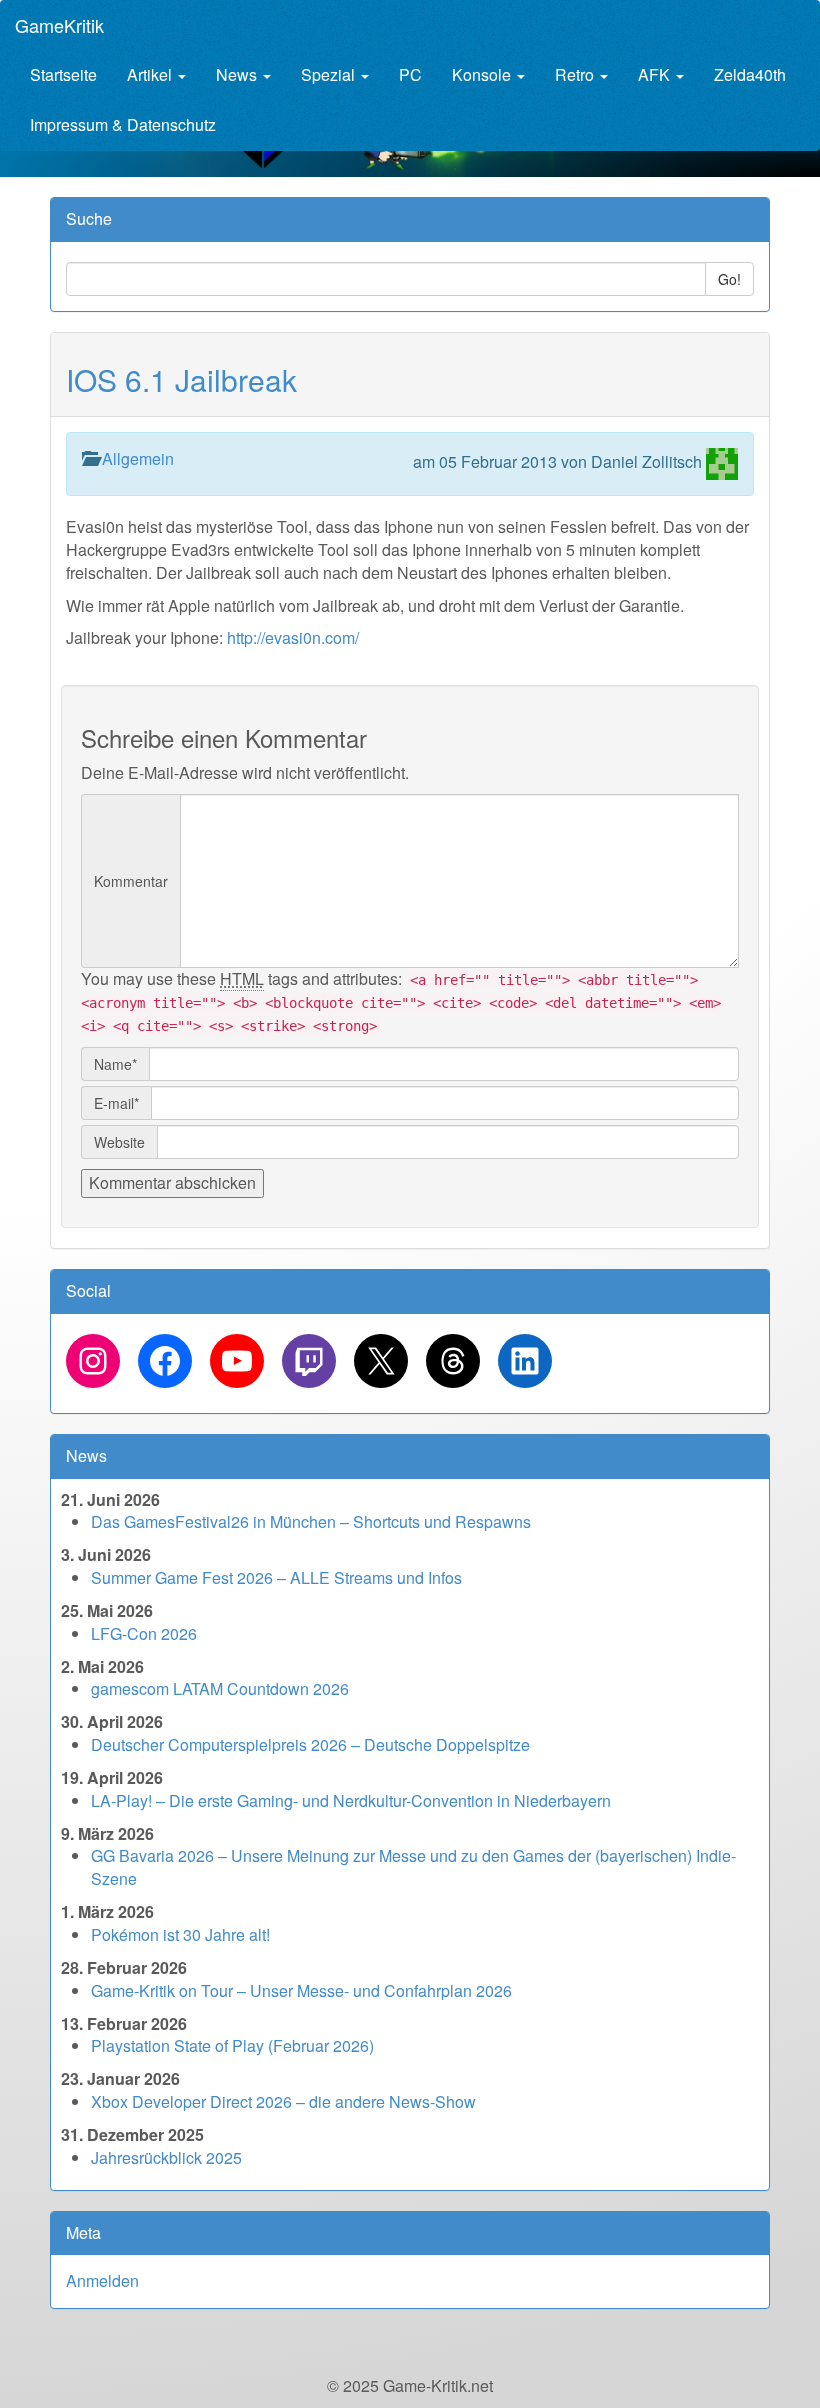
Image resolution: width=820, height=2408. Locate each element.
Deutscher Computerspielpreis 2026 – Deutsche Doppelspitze (310, 1744)
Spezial (330, 74)
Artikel (151, 74)
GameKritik (59, 25)
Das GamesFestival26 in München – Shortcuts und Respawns (311, 1521)
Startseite (63, 74)
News (238, 74)
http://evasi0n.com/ (293, 637)
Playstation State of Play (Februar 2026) (232, 2045)
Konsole (483, 74)
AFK (656, 74)
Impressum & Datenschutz (123, 124)
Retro (576, 74)
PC (410, 74)
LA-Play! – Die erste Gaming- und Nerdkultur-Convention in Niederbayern (351, 1800)
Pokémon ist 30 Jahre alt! (180, 1934)
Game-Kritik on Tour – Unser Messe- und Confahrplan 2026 (301, 1990)
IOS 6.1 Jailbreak (181, 379)
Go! (729, 279)
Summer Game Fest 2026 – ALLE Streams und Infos (276, 1577)
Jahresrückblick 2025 (166, 2157)
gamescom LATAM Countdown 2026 (220, 1688)
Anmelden (102, 2280)
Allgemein (138, 458)
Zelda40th (750, 74)
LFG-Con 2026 (144, 1633)
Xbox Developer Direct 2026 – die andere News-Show (283, 2101)
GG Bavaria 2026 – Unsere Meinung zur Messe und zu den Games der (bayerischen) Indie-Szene (413, 1867)
